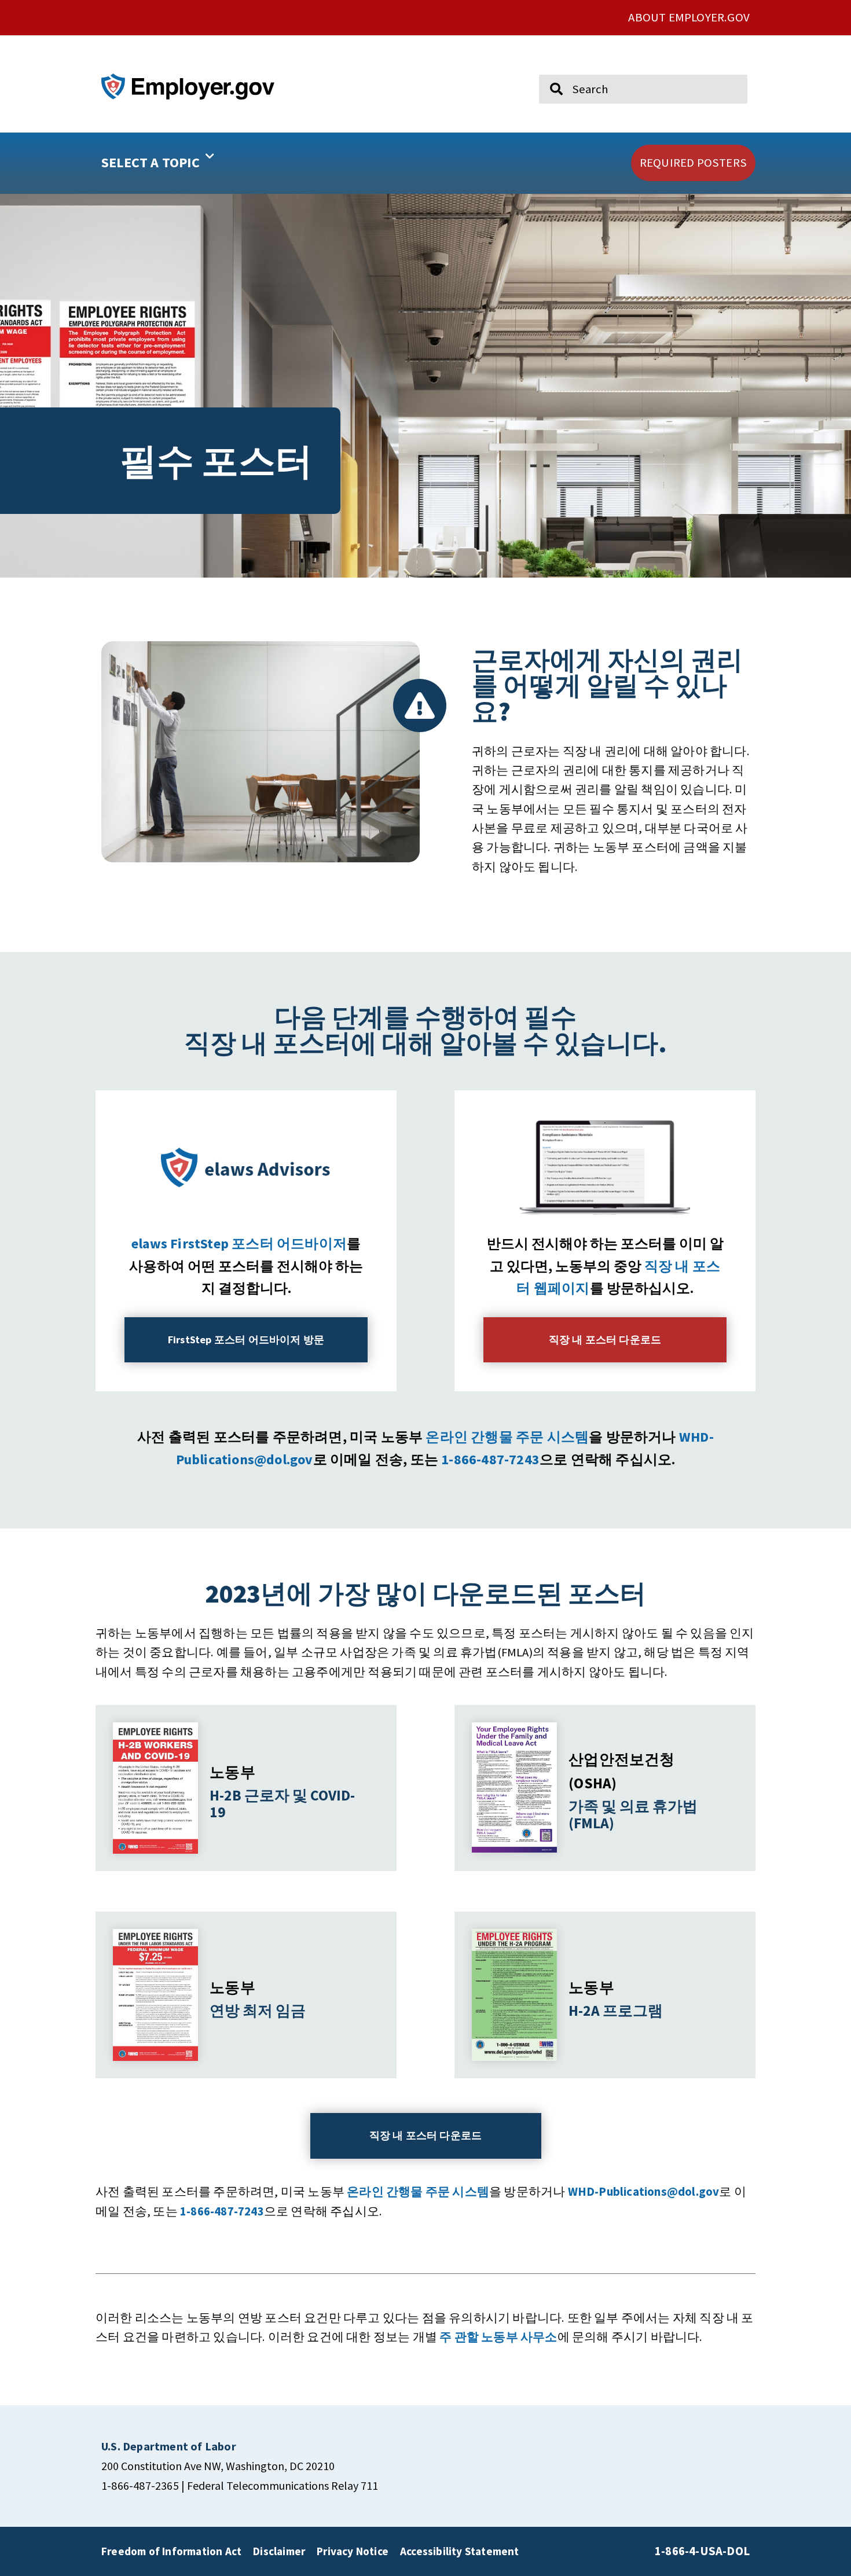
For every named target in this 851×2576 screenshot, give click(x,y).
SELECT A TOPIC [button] (151, 162)
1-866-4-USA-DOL (702, 2551)
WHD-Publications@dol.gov (644, 2192)
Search (549, 69)
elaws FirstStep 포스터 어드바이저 (239, 1243)
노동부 (232, 1772)
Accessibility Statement (460, 2551)
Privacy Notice (353, 2551)
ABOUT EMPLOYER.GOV (689, 17)
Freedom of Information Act (171, 2551)
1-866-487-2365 (140, 2485)
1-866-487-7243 (490, 1459)
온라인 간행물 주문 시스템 (507, 1437)
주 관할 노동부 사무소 (498, 2337)
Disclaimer (279, 2551)
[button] (195, 163)
